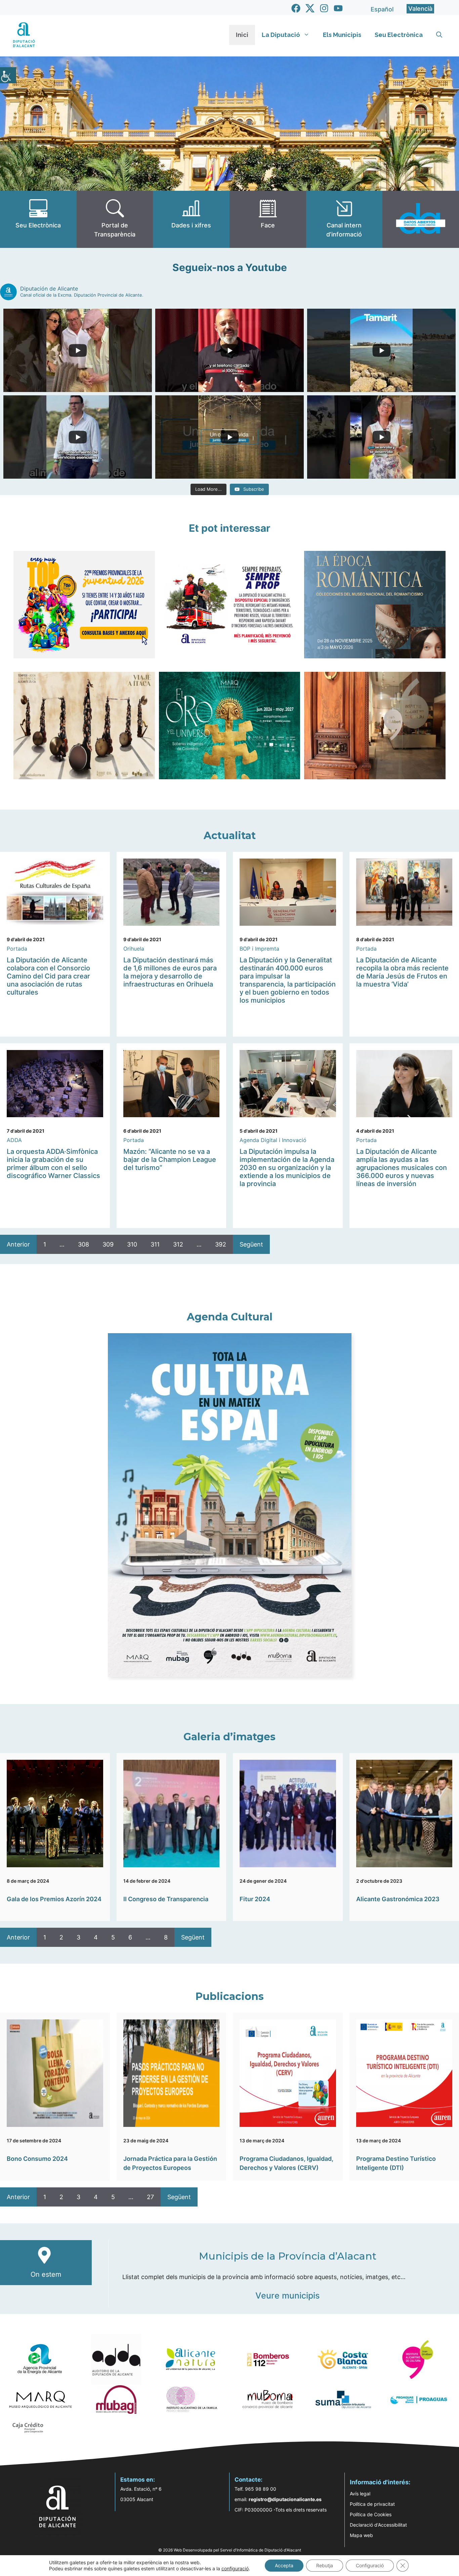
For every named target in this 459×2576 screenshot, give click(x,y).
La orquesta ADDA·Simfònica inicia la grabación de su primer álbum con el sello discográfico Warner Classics (53, 1164)
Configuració (370, 2565)
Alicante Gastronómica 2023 (398, 1899)
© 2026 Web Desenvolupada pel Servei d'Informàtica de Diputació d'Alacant (230, 2550)
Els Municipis (342, 35)
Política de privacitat (372, 2504)
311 (155, 1244)
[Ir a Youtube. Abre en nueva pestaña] (338, 8)
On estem (46, 2274)
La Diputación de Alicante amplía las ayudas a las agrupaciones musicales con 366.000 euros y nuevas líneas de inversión (402, 1168)
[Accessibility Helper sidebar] (8, 75)
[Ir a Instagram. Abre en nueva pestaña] (324, 8)
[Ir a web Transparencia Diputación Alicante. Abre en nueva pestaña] (115, 219)
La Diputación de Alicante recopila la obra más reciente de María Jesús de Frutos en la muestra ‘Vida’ (402, 972)
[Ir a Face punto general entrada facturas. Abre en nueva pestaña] (268, 219)
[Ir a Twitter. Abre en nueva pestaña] (310, 8)
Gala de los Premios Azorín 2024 (54, 1899)
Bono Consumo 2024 (37, 2159)
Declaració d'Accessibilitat (378, 2525)
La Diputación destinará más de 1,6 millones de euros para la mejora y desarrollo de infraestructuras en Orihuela (170, 972)
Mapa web (361, 2535)
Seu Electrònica (399, 35)
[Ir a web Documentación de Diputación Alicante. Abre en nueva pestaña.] (191, 219)
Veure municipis (287, 2296)
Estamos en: (138, 2480)
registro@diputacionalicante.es (285, 2499)
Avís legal (360, 2494)
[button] (439, 35)
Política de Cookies (371, 2514)
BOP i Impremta (259, 949)
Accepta (284, 2565)
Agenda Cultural (230, 1317)
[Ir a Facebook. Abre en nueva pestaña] (296, 8)
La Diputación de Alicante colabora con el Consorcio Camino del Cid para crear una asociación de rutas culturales (48, 976)
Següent (251, 1244)
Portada (17, 949)
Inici (242, 35)
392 (221, 1244)
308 (84, 1244)
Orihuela (134, 949)
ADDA (14, 1140)
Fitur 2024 (255, 1899)
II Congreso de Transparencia (166, 1899)
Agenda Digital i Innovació (273, 1140)
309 (108, 1244)
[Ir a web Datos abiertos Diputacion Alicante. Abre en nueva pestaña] (421, 219)
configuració (235, 2568)
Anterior (18, 1244)
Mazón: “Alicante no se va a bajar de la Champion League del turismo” (170, 1160)
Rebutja (325, 2565)
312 (178, 1244)
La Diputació (281, 35)
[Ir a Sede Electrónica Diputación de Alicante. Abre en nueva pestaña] (38, 219)
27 (150, 2197)
